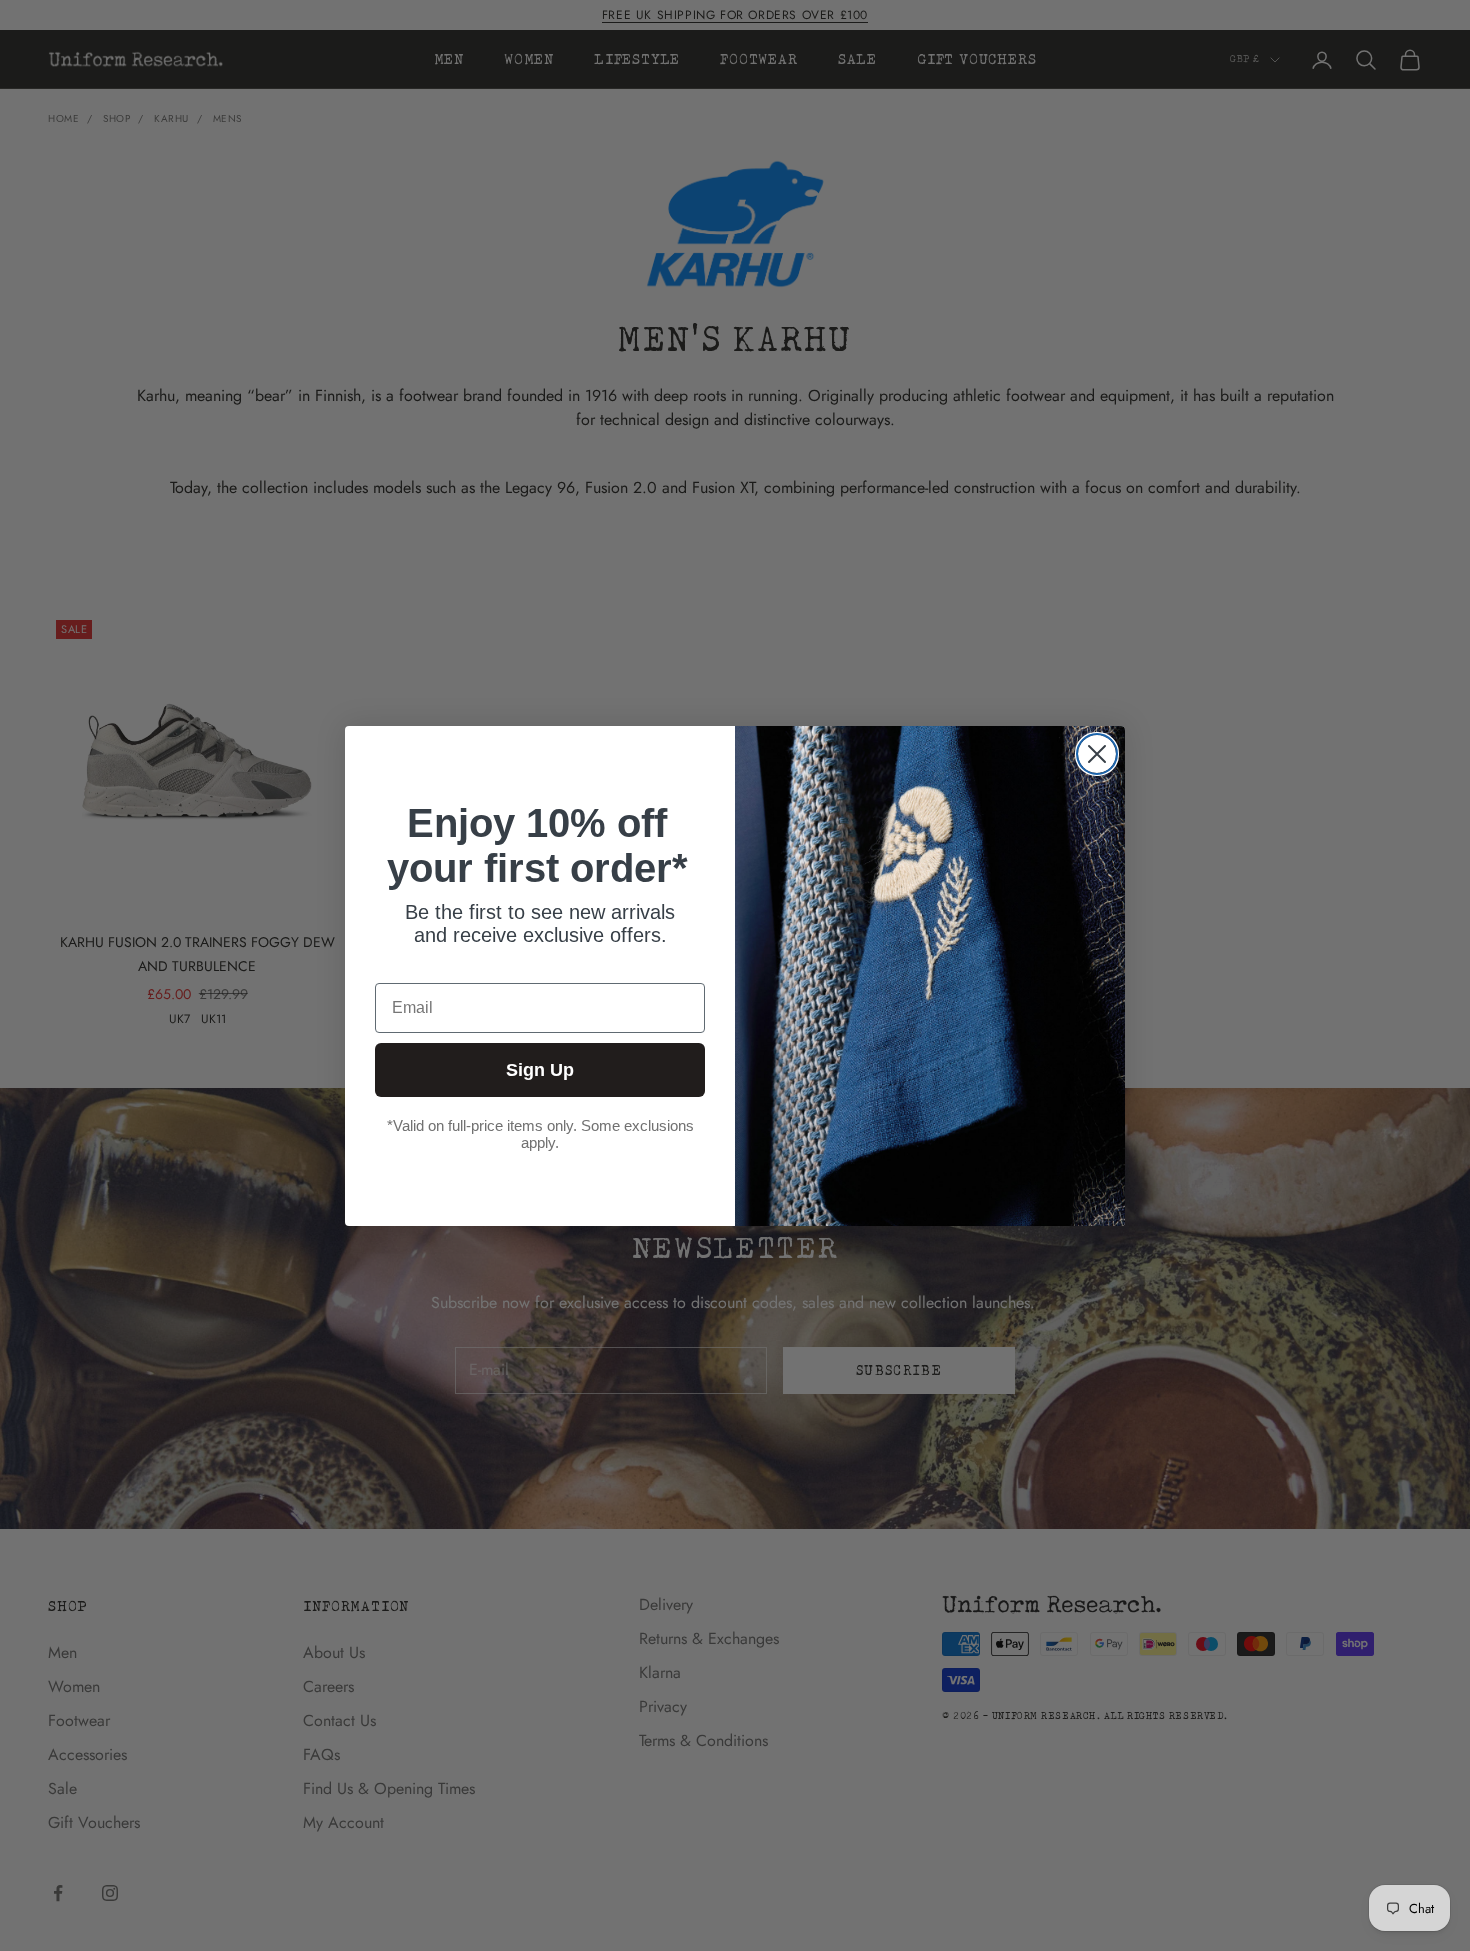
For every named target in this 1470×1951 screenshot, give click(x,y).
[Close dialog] (1097, 754)
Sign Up (540, 1070)
